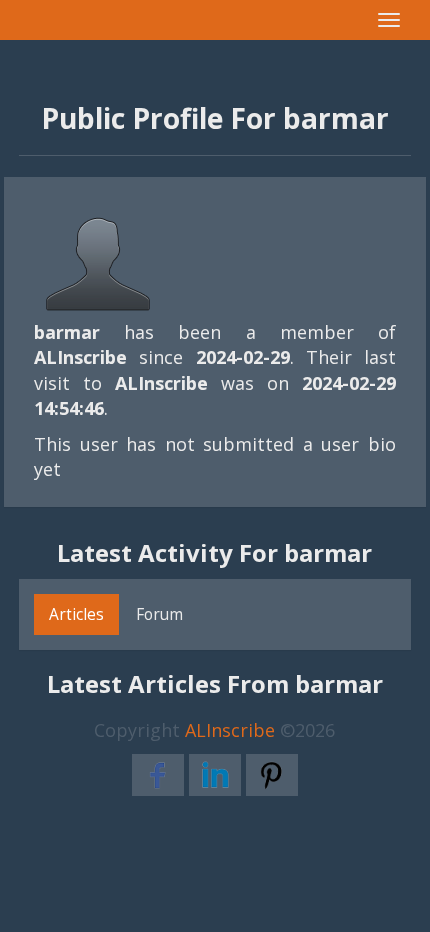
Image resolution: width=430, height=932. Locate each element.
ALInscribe (230, 730)
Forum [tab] (159, 614)
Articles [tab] (76, 614)
